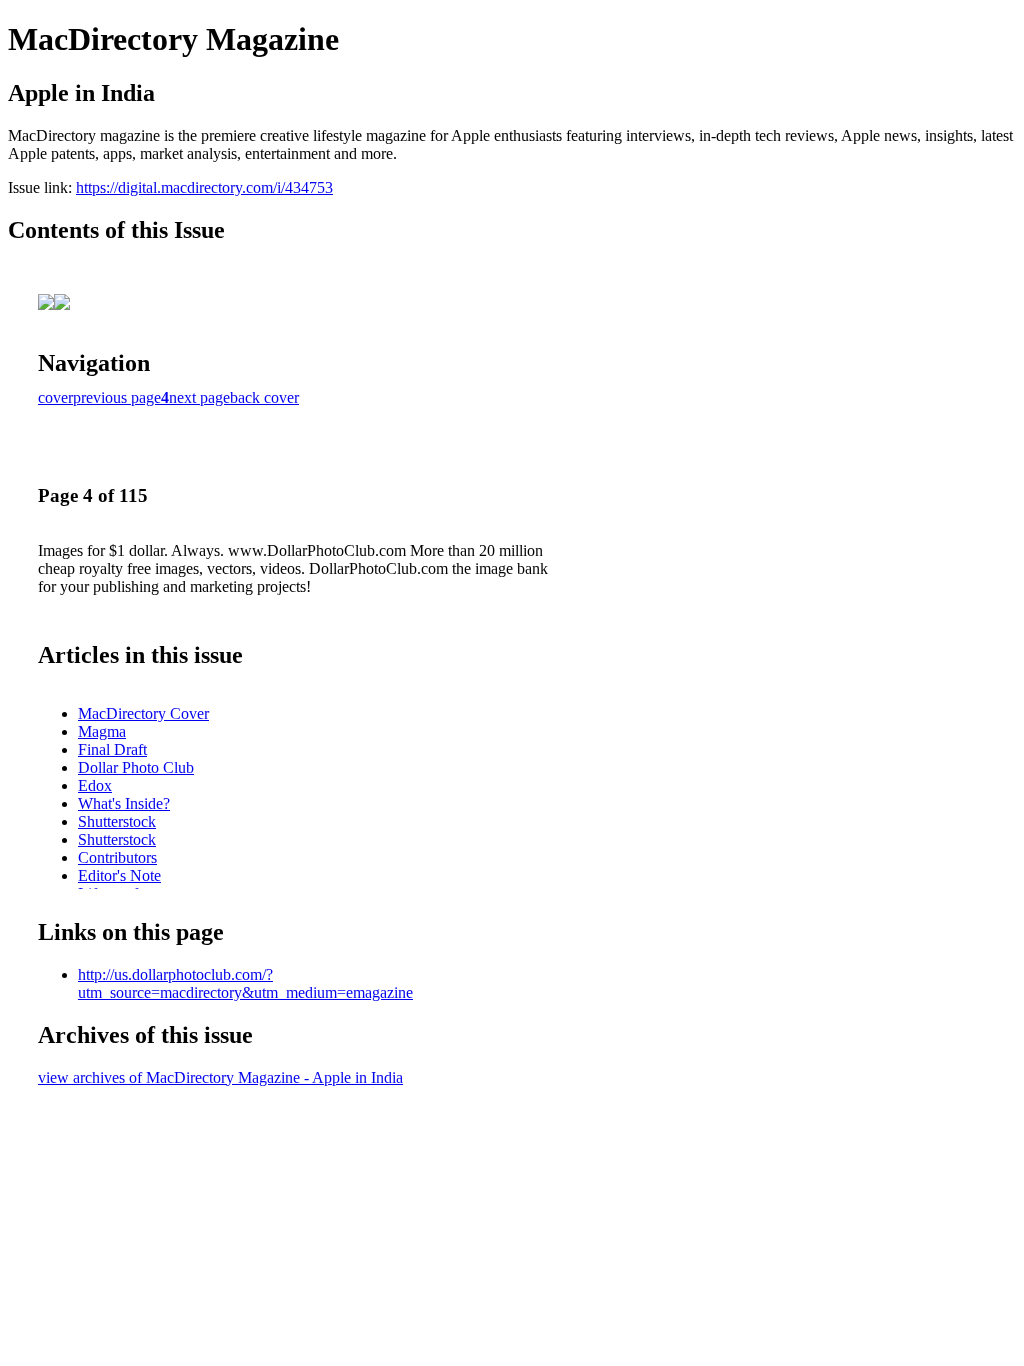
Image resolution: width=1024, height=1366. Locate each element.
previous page (117, 397)
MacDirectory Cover (143, 713)
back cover (264, 397)
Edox (95, 785)
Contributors (117, 857)
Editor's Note (119, 875)
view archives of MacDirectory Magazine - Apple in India (220, 1077)
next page (199, 397)
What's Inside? (124, 803)
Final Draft (112, 749)
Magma (102, 731)
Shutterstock (117, 821)
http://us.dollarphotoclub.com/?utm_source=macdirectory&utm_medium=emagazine (245, 983)
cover (55, 397)
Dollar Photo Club (136, 767)
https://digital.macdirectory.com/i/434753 (204, 187)
